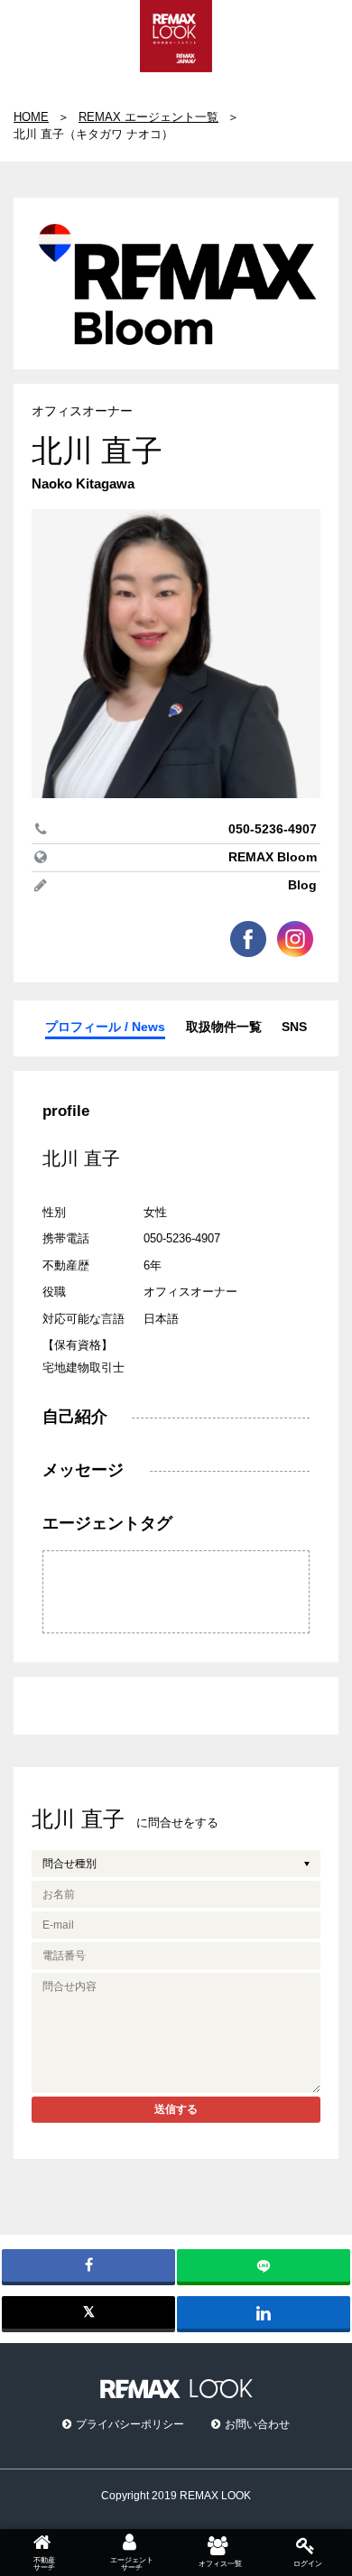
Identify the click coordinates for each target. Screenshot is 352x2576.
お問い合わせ (257, 2424)
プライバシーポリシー (130, 2424)
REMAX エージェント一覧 (148, 117)
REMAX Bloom (273, 857)
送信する (176, 2109)
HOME (31, 117)
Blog (302, 885)
